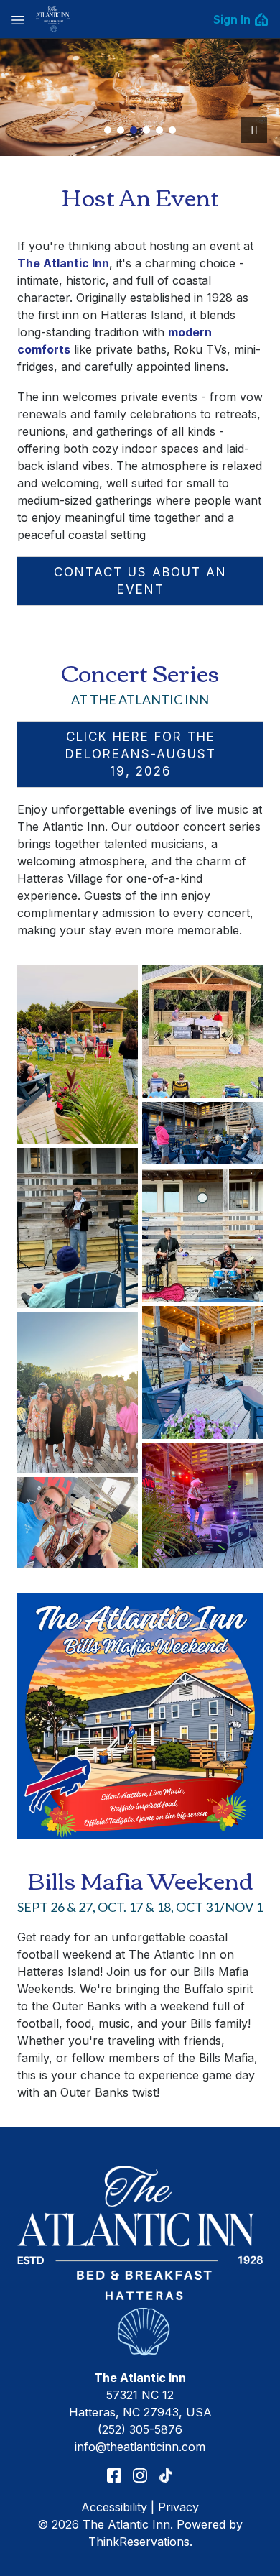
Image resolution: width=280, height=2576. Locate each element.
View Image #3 (134, 130)
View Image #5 (159, 130)
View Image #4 (146, 130)
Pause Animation (254, 130)
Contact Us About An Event (140, 581)
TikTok (166, 2475)
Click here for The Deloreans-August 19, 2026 (141, 754)
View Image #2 (121, 130)
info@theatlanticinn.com (140, 2447)
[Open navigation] (18, 19)
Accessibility (114, 2507)
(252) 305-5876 (140, 2429)
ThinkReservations (139, 2541)
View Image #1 (108, 130)
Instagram (140, 2475)
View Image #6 (172, 130)
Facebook (114, 2475)
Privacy (178, 2507)
